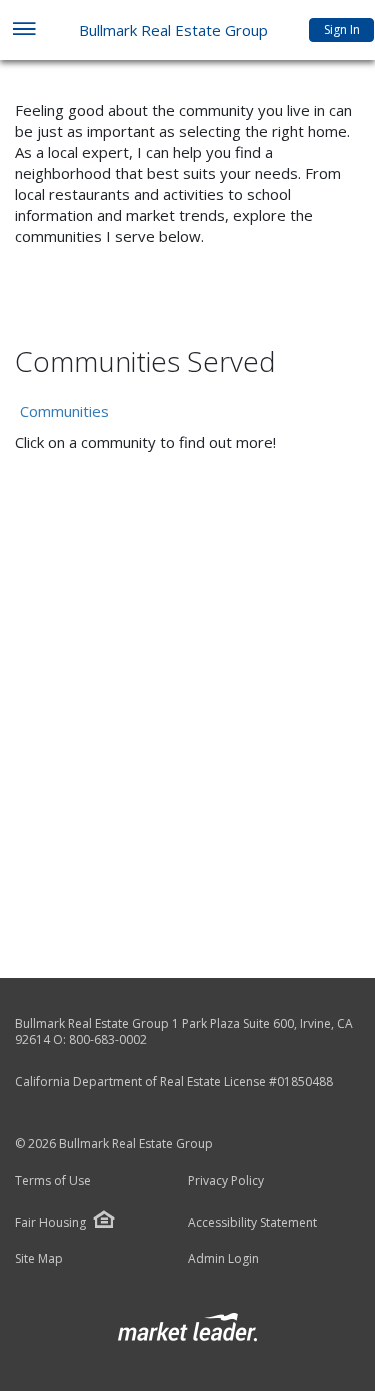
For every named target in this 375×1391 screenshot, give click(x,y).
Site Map (39, 1259)
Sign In (342, 29)
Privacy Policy (226, 1181)
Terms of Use (53, 1181)
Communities (64, 411)
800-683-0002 (108, 1039)
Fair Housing (50, 1222)
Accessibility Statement (252, 1223)
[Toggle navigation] (23, 30)
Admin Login (223, 1259)
